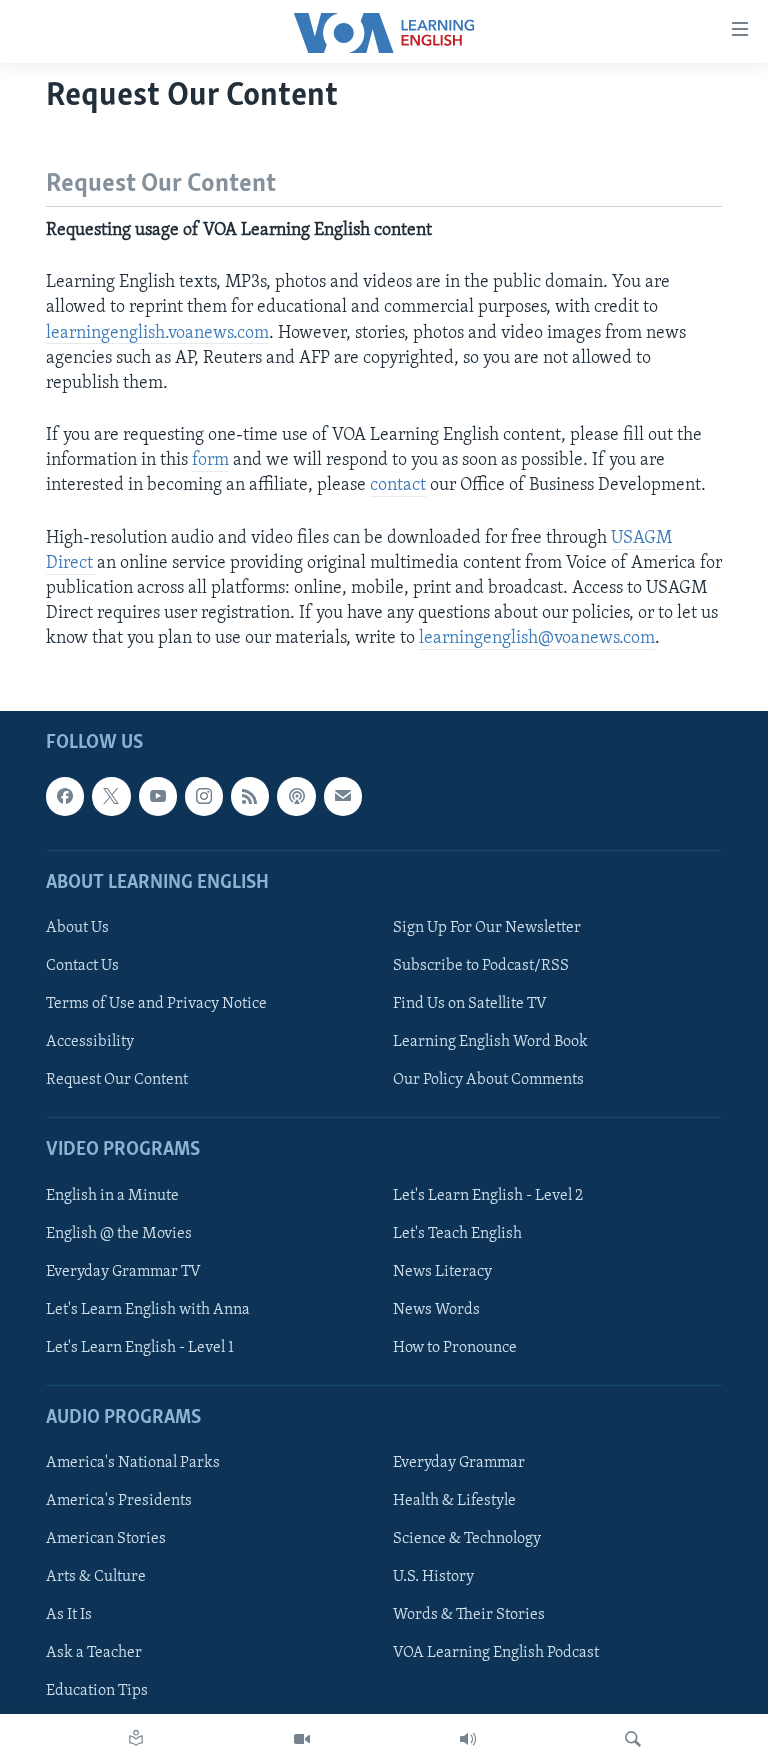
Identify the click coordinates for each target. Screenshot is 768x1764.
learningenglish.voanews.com (157, 334)
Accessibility (90, 1042)
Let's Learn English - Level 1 (140, 1347)
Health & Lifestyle (454, 1501)
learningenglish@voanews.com (537, 639)
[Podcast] (296, 796)
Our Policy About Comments (488, 1080)
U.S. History (433, 1577)
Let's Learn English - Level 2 (488, 1195)
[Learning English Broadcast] (468, 1739)
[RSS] (250, 796)
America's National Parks (133, 1463)
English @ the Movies (119, 1233)
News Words (436, 1309)
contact (398, 486)
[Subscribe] (343, 796)
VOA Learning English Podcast (496, 1653)
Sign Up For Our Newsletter (487, 928)
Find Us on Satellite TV (470, 1004)
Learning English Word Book (490, 1042)
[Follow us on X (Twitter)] (111, 796)
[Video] (302, 1739)
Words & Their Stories (469, 1615)
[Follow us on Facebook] (65, 796)
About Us (77, 928)
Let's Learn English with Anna (148, 1309)
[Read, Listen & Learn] (136, 1739)
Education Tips (97, 1691)
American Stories (106, 1539)
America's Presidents (119, 1501)
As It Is (69, 1615)
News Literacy (442, 1271)
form (210, 461)
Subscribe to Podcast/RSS (481, 966)
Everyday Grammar (459, 1463)
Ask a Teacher (94, 1653)
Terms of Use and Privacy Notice (156, 1004)
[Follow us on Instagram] (204, 796)
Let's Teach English (457, 1233)
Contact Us (82, 966)
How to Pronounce (455, 1347)
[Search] (633, 1739)
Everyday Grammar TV (123, 1271)
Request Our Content (117, 1080)
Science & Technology (467, 1539)
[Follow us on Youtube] (158, 796)
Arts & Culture (96, 1577)
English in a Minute (112, 1195)
